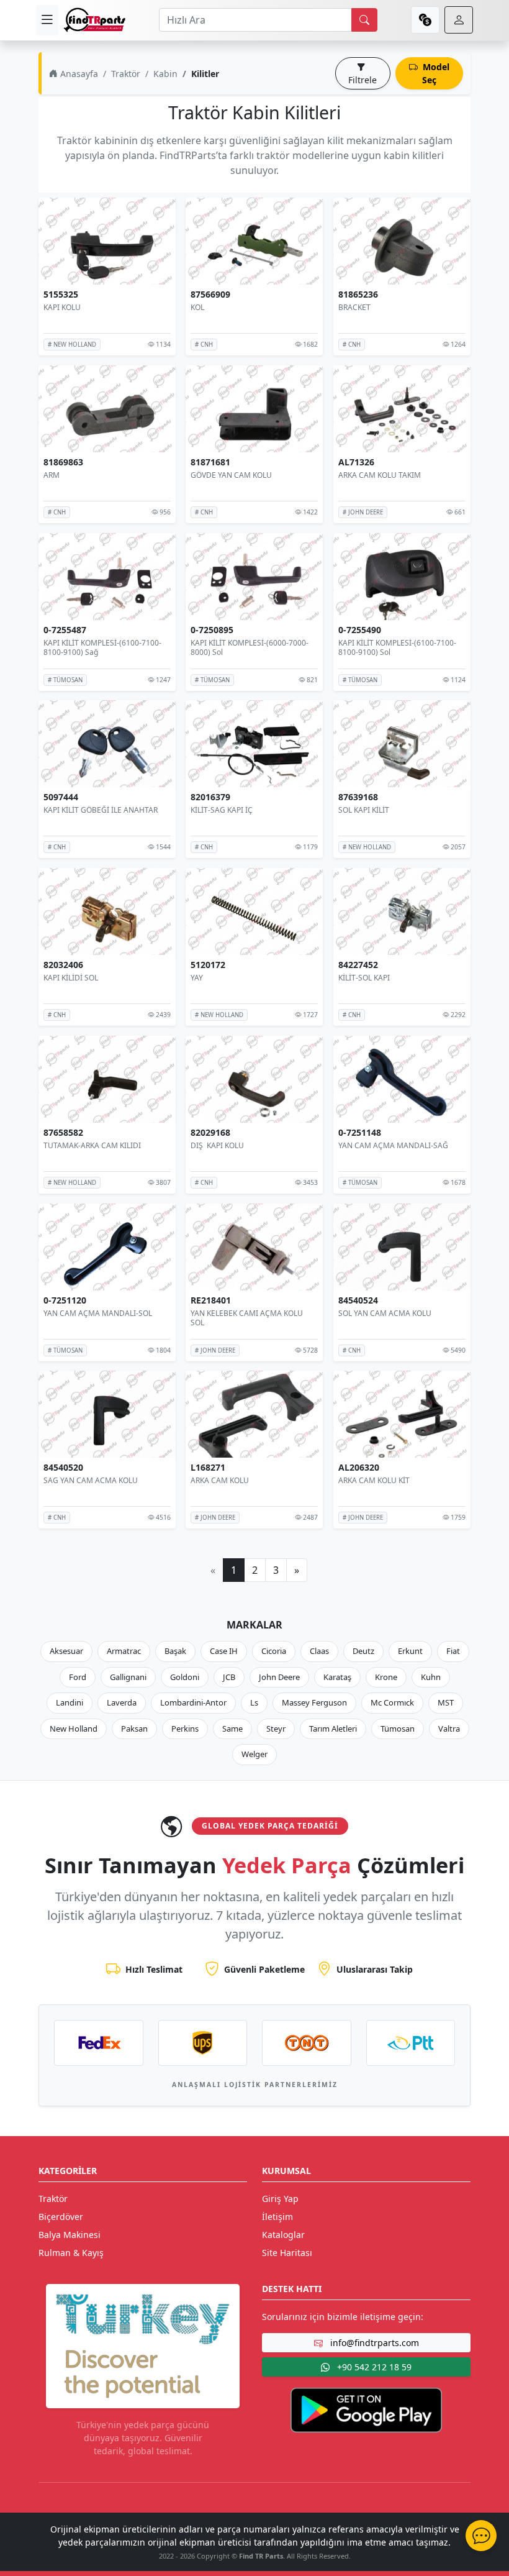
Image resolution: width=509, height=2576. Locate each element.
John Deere (279, 1677)
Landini (70, 1702)
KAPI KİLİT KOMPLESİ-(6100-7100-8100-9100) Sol (397, 647)
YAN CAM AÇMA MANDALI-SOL (98, 1313)
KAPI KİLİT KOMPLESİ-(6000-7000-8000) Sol (250, 647)
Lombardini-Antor (193, 1702)
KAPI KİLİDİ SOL (71, 978)
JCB (229, 1677)
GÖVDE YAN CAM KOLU (231, 475)
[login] (459, 20)
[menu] (47, 20)
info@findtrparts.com (373, 2343)
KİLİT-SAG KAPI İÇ (222, 810)
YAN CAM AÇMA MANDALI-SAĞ (393, 1145)
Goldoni (185, 1677)
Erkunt (410, 1651)
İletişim (277, 2217)
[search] (364, 20)
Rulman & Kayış (71, 2253)
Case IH (224, 1651)
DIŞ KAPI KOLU (217, 1145)
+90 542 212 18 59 (373, 2367)
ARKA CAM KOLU (220, 1480)
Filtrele (363, 80)
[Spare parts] (94, 20)
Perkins (185, 1729)
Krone (386, 1677)
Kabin (165, 74)
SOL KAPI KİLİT (364, 810)
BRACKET (354, 307)
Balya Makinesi (70, 2235)
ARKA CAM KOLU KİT (374, 1480)
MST (446, 1702)
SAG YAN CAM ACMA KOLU (91, 1480)
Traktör (126, 74)
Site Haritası (287, 2253)
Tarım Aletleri (333, 1729)
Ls (254, 1702)
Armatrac (124, 1651)
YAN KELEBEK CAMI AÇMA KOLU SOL (247, 1318)
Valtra (449, 1729)
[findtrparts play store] (366, 2409)
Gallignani (128, 1677)
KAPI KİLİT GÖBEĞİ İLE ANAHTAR (101, 810)
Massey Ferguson (314, 1702)
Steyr (276, 1729)
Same (232, 1729)
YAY (197, 978)
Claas (319, 1651)
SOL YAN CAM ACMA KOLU (385, 1313)
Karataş (337, 1677)
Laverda (122, 1702)
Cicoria (274, 1651)
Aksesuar (66, 1651)
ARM (52, 475)
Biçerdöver (61, 2217)
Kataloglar (283, 2235)
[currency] (425, 20)
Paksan (134, 1729)
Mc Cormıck (392, 1702)
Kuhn (431, 1677)
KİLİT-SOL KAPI (364, 978)
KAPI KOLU (62, 307)
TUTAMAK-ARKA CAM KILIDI (92, 1145)
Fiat (453, 1651)
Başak (175, 1651)
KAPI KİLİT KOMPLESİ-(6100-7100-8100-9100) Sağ (102, 647)
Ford (78, 1677)
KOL (197, 307)
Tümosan (398, 1729)
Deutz (363, 1651)
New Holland (74, 1729)
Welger (254, 1754)
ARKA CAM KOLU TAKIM (380, 475)
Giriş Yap (280, 2199)
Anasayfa (78, 74)
